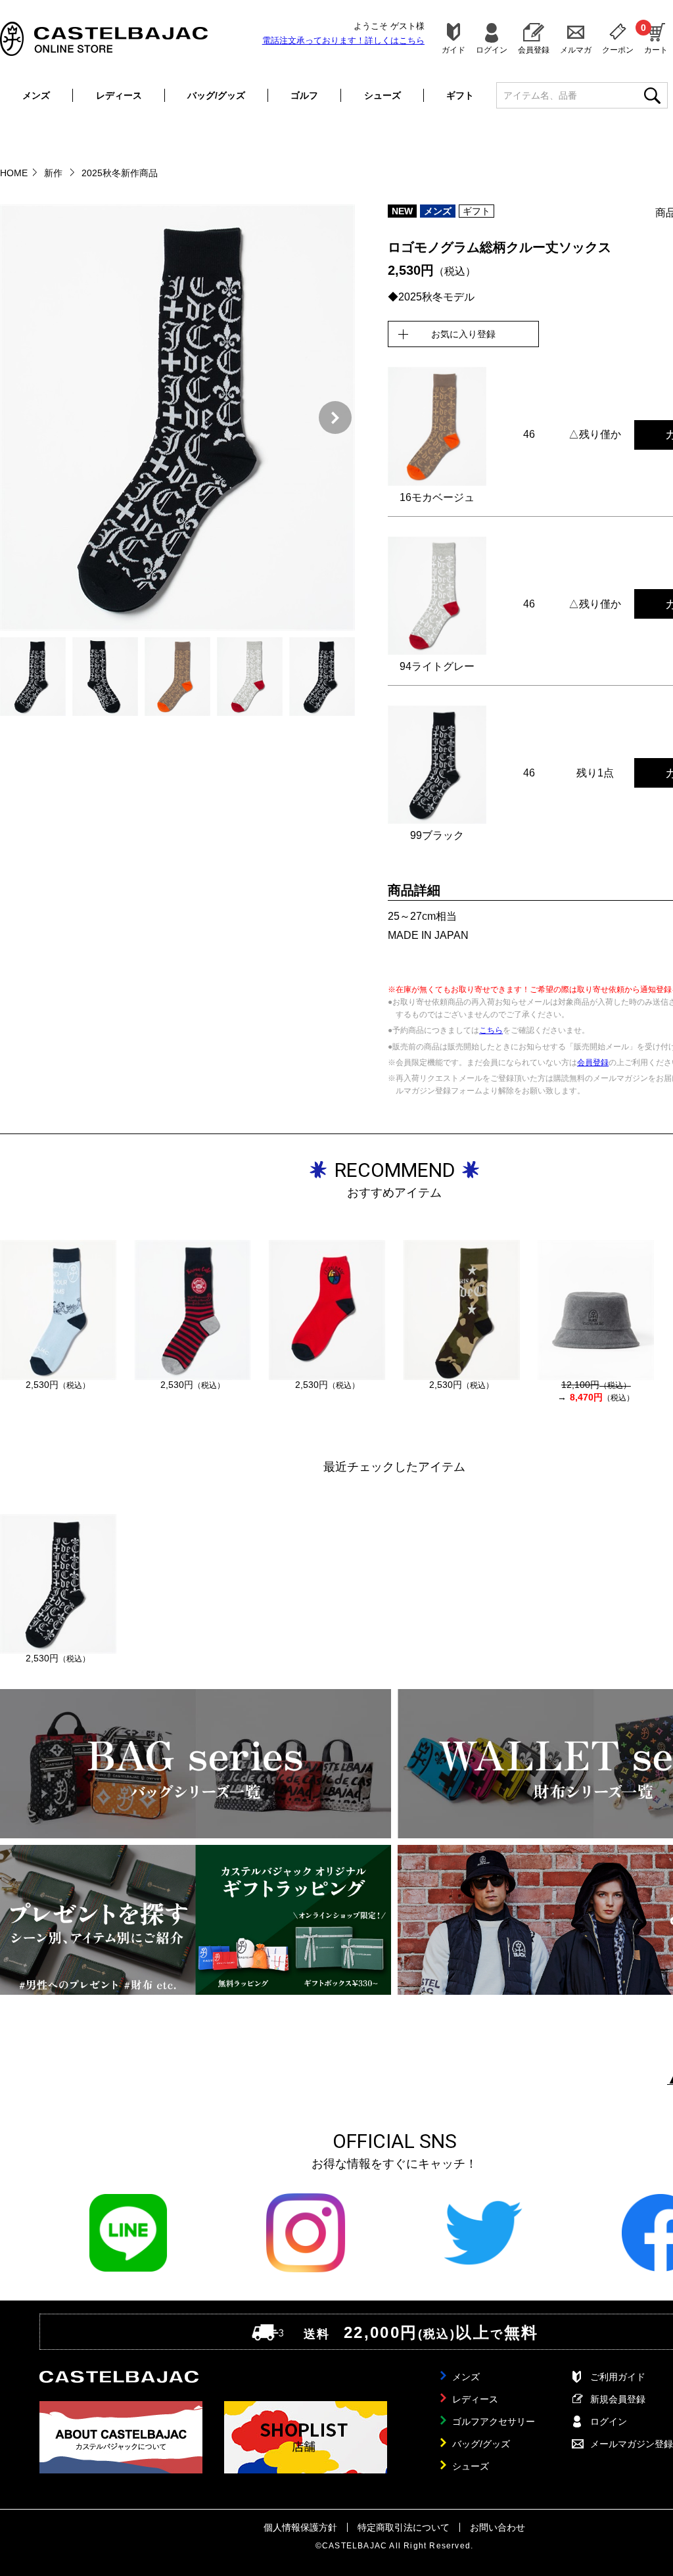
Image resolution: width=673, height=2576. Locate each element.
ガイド (453, 50)
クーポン (618, 50)
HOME (14, 173)
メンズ (36, 95)
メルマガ (576, 50)
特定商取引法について (404, 2527)
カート (656, 38)
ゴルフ (304, 95)
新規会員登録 (618, 2399)
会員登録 (534, 50)
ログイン (492, 50)
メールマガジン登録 (632, 2444)
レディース (119, 95)
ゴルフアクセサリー (494, 2421)
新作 (55, 173)
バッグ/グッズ (216, 95)
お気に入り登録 (463, 334)
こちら (491, 1030)
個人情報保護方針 (300, 2527)
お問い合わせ (498, 2527)
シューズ (383, 95)
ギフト (460, 95)
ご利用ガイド (618, 2377)
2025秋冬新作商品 (120, 173)
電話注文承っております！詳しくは (343, 40)
